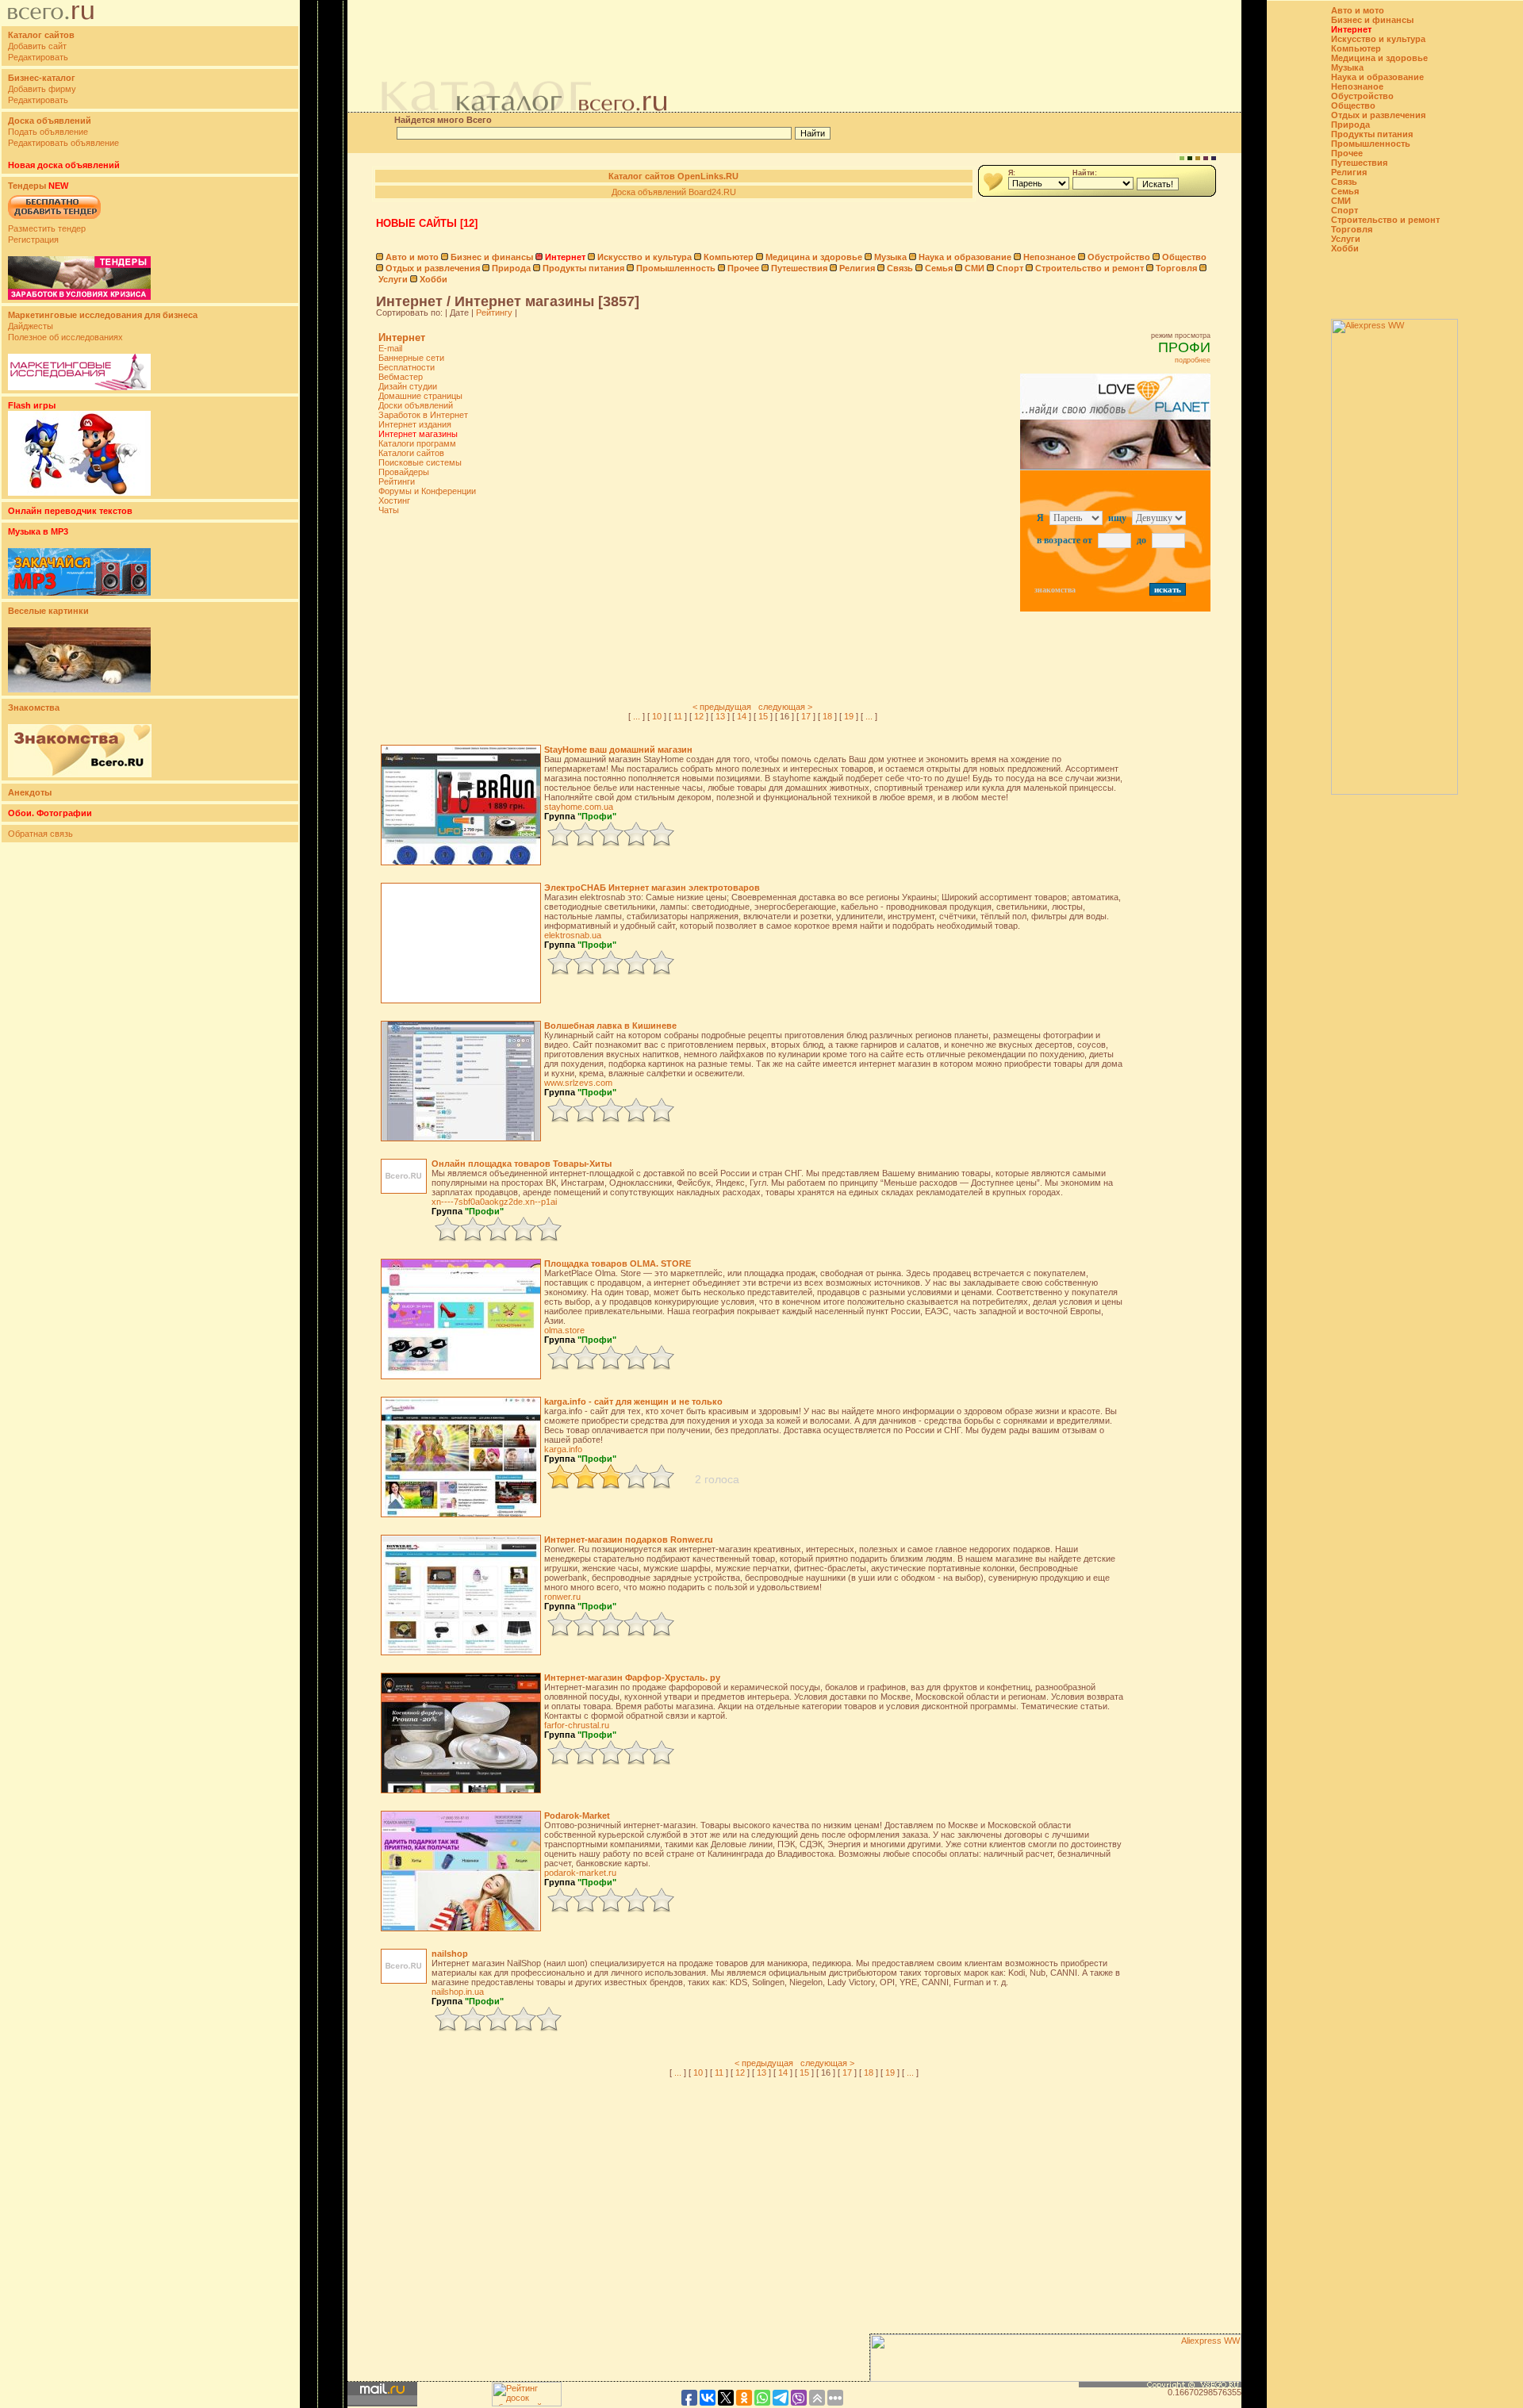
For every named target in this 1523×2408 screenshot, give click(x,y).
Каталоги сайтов (411, 453)
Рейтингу (494, 313)
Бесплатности (407, 367)
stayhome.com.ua (579, 807)
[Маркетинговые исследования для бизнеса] (79, 387)
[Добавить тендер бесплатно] (54, 220)
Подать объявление (48, 132)
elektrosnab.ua (573, 935)
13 (720, 716)
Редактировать (38, 57)
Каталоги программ (417, 443)
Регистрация (33, 240)
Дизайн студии (408, 386)
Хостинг (394, 500)
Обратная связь (40, 834)
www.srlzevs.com (578, 1083)
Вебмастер (401, 377)
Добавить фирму (42, 89)
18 (827, 716)
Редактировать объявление (63, 143)
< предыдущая (722, 707)
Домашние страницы (420, 396)
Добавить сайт (37, 46)
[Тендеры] (79, 297)
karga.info (563, 1449)
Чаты (389, 510)
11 (678, 716)
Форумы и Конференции (427, 491)
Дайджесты (31, 326)
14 (742, 716)
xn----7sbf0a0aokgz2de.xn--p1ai (494, 1202)
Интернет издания (415, 424)
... (637, 716)
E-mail (390, 348)
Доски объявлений (416, 405)
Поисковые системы (420, 462)
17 (806, 716)
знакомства (1055, 590)
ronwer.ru (562, 1597)
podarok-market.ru (580, 1873)
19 (849, 716)
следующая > (785, 707)
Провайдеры (404, 472)
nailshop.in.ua (458, 1992)
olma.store (564, 1330)
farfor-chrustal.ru (577, 1725)
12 (699, 716)
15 (763, 716)
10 (657, 716)
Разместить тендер (47, 228)
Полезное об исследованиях (65, 337)
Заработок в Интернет (423, 415)
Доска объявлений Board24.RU (674, 192)
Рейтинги (397, 481)
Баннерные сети (411, 358)
